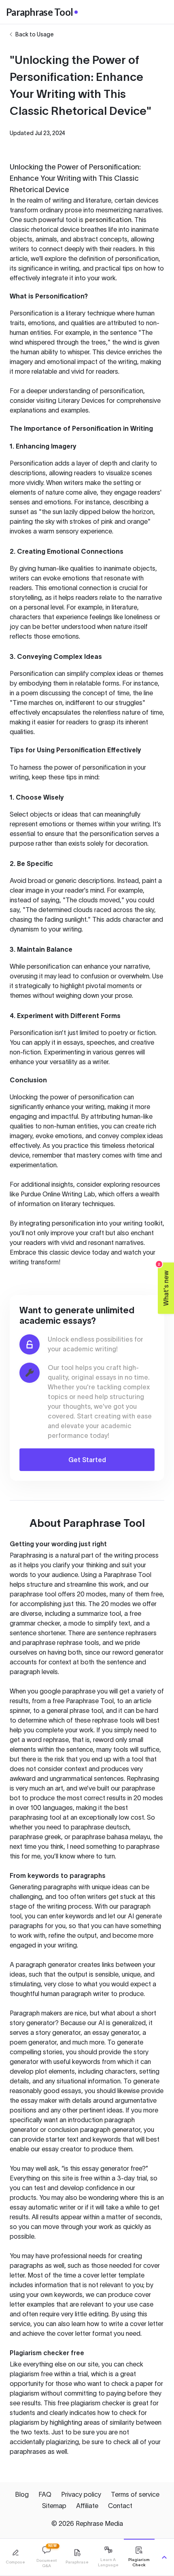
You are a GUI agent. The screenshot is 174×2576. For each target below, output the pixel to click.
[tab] (15, 2557)
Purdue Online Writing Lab (58, 1194)
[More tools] (164, 2557)
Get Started (87, 1460)
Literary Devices (81, 400)
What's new (164, 1284)
